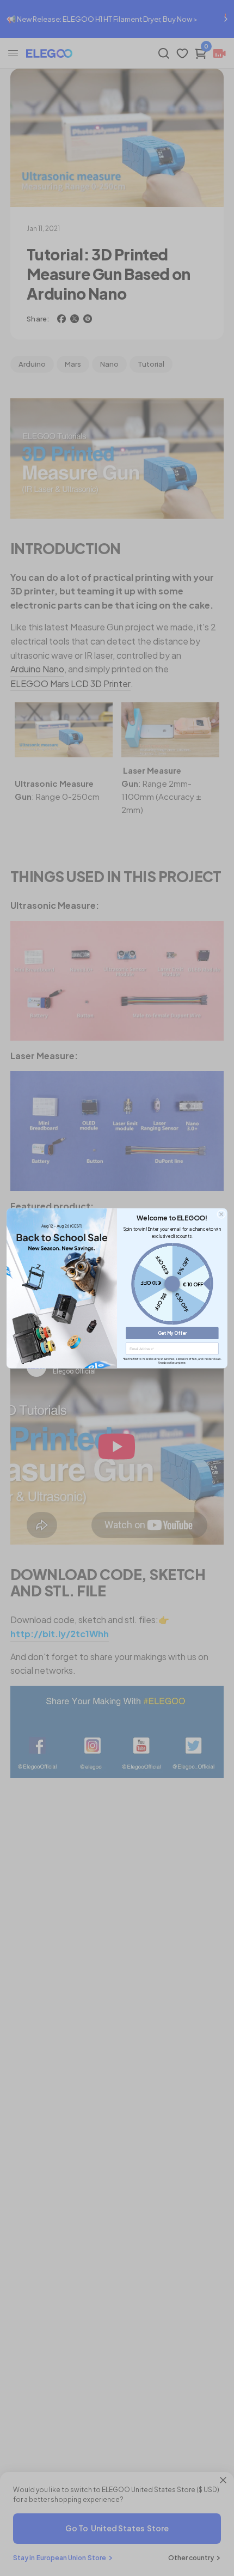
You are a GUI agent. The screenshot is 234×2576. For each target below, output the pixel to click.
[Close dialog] (221, 1214)
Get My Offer (173, 1333)
